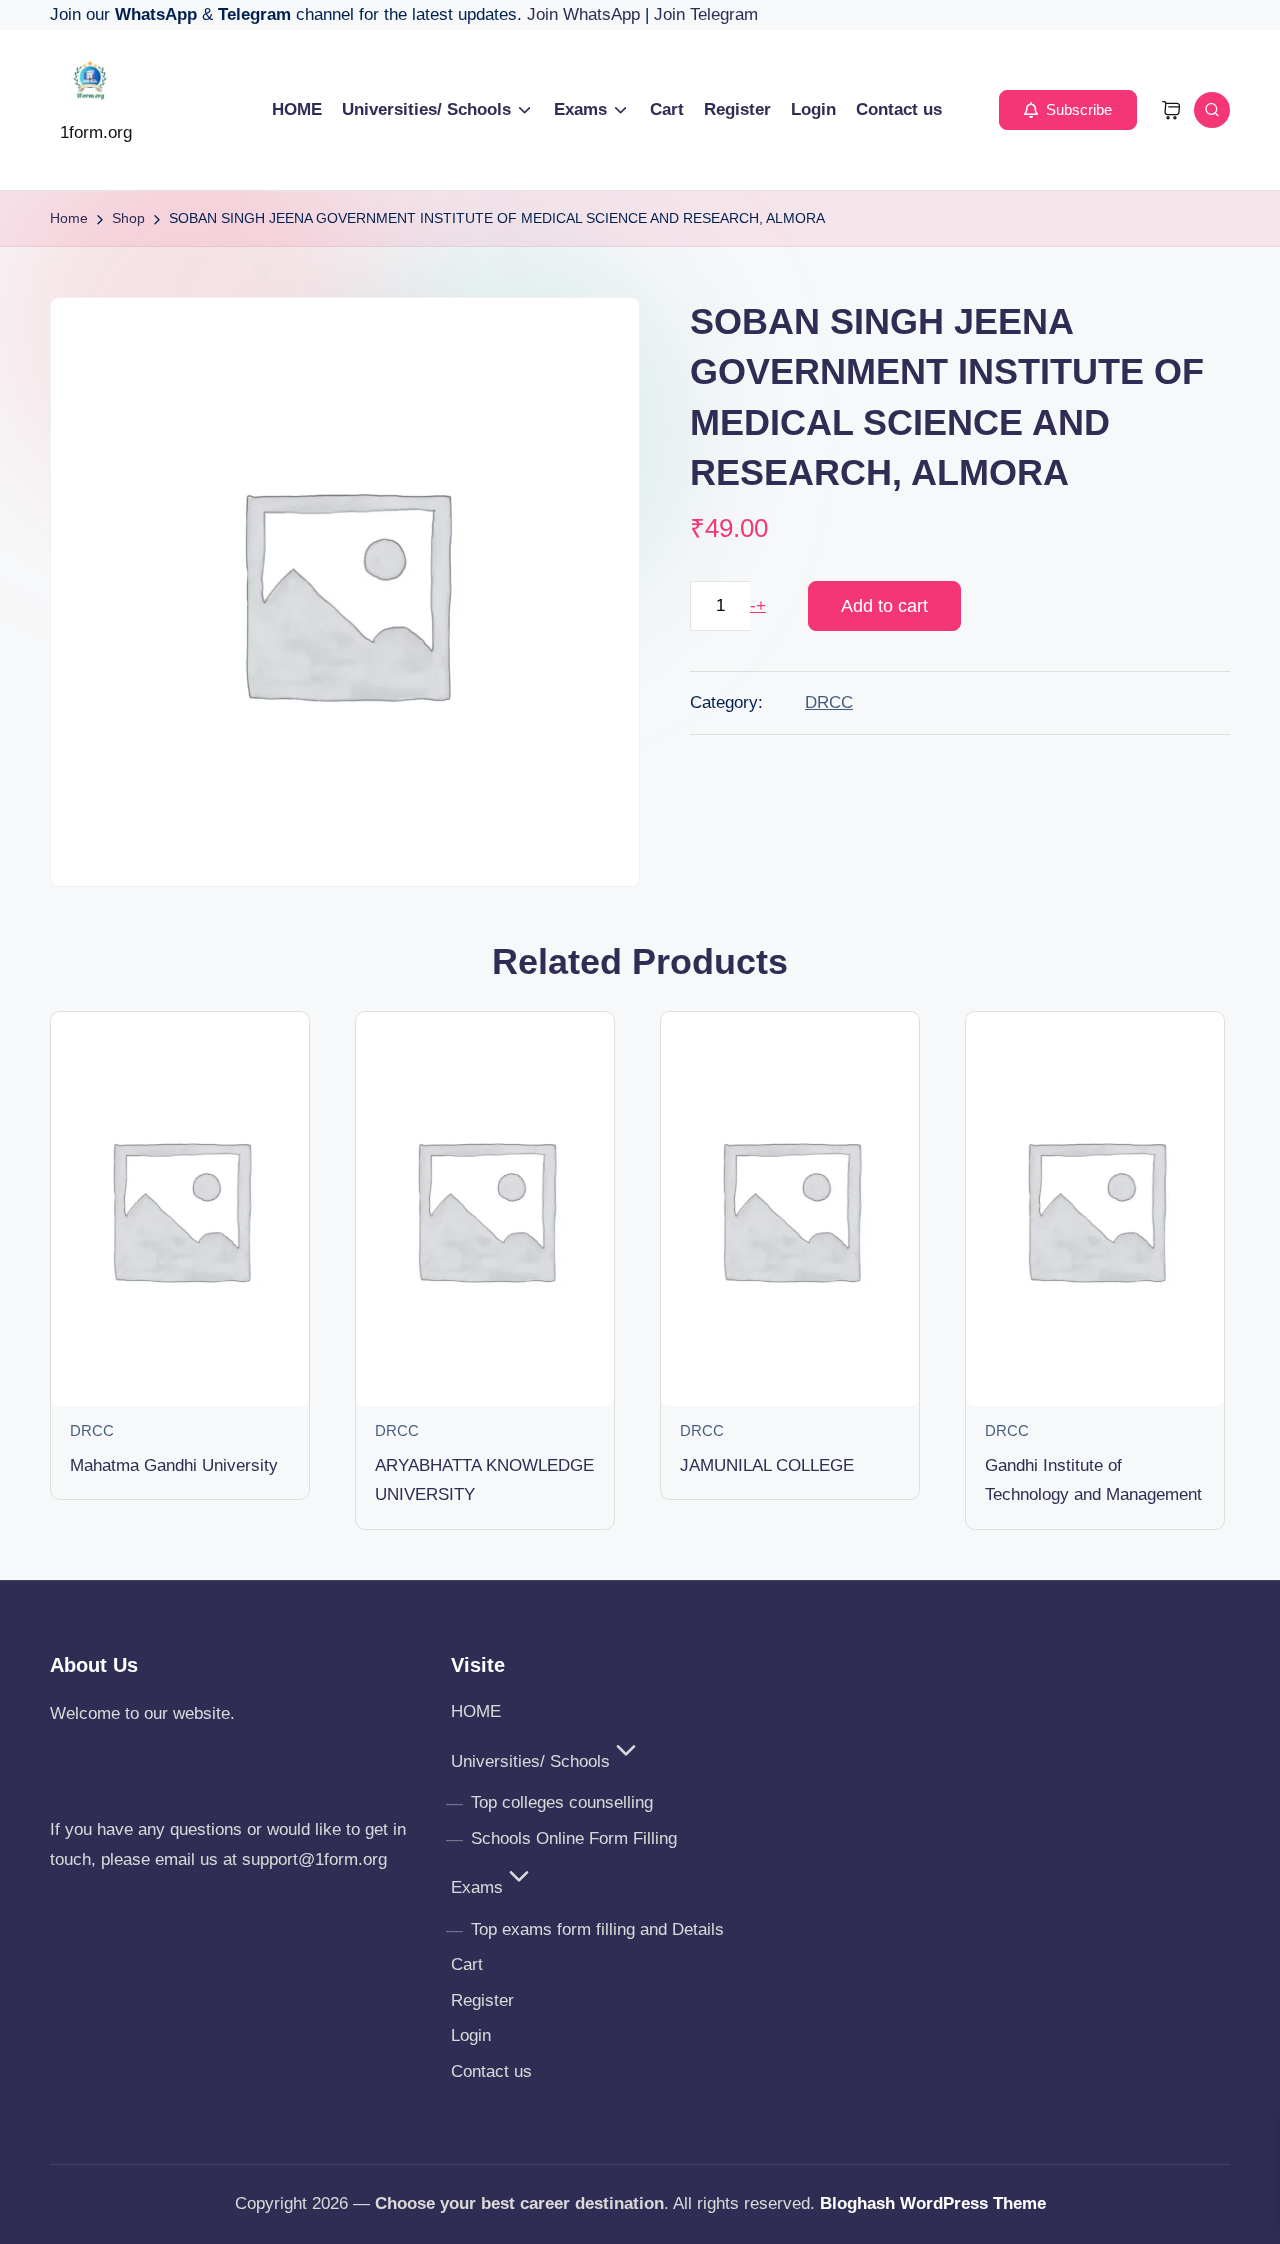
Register (482, 2000)
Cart (467, 1964)
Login (471, 2035)
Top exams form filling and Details (597, 1929)
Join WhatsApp (586, 14)
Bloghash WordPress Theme (933, 2203)
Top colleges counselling (562, 1802)
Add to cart (884, 606)
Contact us (491, 2071)
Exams (477, 1887)
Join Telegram (706, 14)
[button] (1068, 110)
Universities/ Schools (530, 1761)
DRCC (829, 702)
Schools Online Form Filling (574, 1838)
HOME (476, 1711)
